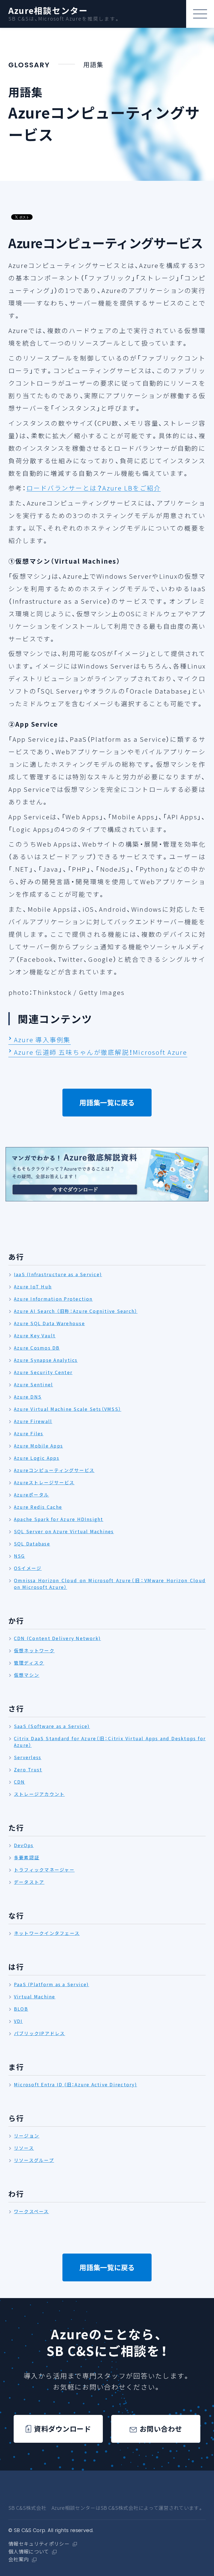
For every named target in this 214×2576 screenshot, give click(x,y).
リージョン (27, 2136)
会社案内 (19, 2560)
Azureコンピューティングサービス (54, 1470)
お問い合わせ (161, 2429)
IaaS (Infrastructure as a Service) (58, 1274)
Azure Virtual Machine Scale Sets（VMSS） (68, 1409)
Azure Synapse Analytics (46, 1360)
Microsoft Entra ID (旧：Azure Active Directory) (76, 2084)
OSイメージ (28, 1568)
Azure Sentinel (33, 1384)
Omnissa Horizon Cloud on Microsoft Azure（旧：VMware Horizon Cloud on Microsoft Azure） (110, 1584)
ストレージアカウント (39, 1794)
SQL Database (32, 1544)
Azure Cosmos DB (37, 1348)
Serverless (28, 1757)
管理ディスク (29, 1663)
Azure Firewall (33, 1421)
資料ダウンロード (62, 2429)
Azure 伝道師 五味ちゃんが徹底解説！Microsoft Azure (101, 1052)
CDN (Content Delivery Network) (57, 1638)
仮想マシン (27, 1675)
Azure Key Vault (35, 1335)
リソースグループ (34, 2160)
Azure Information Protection (53, 1299)
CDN (20, 1782)
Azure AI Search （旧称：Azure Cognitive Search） (76, 1311)
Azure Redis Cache (38, 1507)
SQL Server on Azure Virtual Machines (64, 1531)
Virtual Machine (35, 1996)
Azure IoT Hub (33, 1286)
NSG (20, 1556)
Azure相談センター (48, 11)
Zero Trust (28, 1769)
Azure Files (29, 1433)
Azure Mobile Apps (38, 1446)
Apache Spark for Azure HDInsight (59, 1519)
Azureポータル (31, 1495)
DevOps (24, 1845)
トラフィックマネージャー (44, 1870)
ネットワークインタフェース (47, 1933)
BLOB (21, 2009)
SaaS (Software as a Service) (52, 1726)
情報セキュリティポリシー (39, 2544)
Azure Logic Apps (37, 1458)
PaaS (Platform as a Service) (52, 1984)
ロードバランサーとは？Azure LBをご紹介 (94, 488)
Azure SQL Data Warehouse (49, 1323)
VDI (18, 2021)
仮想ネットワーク (34, 1650)
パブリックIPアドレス (40, 2033)
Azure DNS (28, 1397)
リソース (24, 2148)
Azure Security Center (43, 1372)
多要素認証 (27, 1857)
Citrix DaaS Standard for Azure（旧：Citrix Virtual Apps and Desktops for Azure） (110, 1742)
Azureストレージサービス (44, 1482)
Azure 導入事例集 (42, 1040)
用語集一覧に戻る (107, 1102)
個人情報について (29, 2552)
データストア (29, 1882)
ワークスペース (31, 2211)
